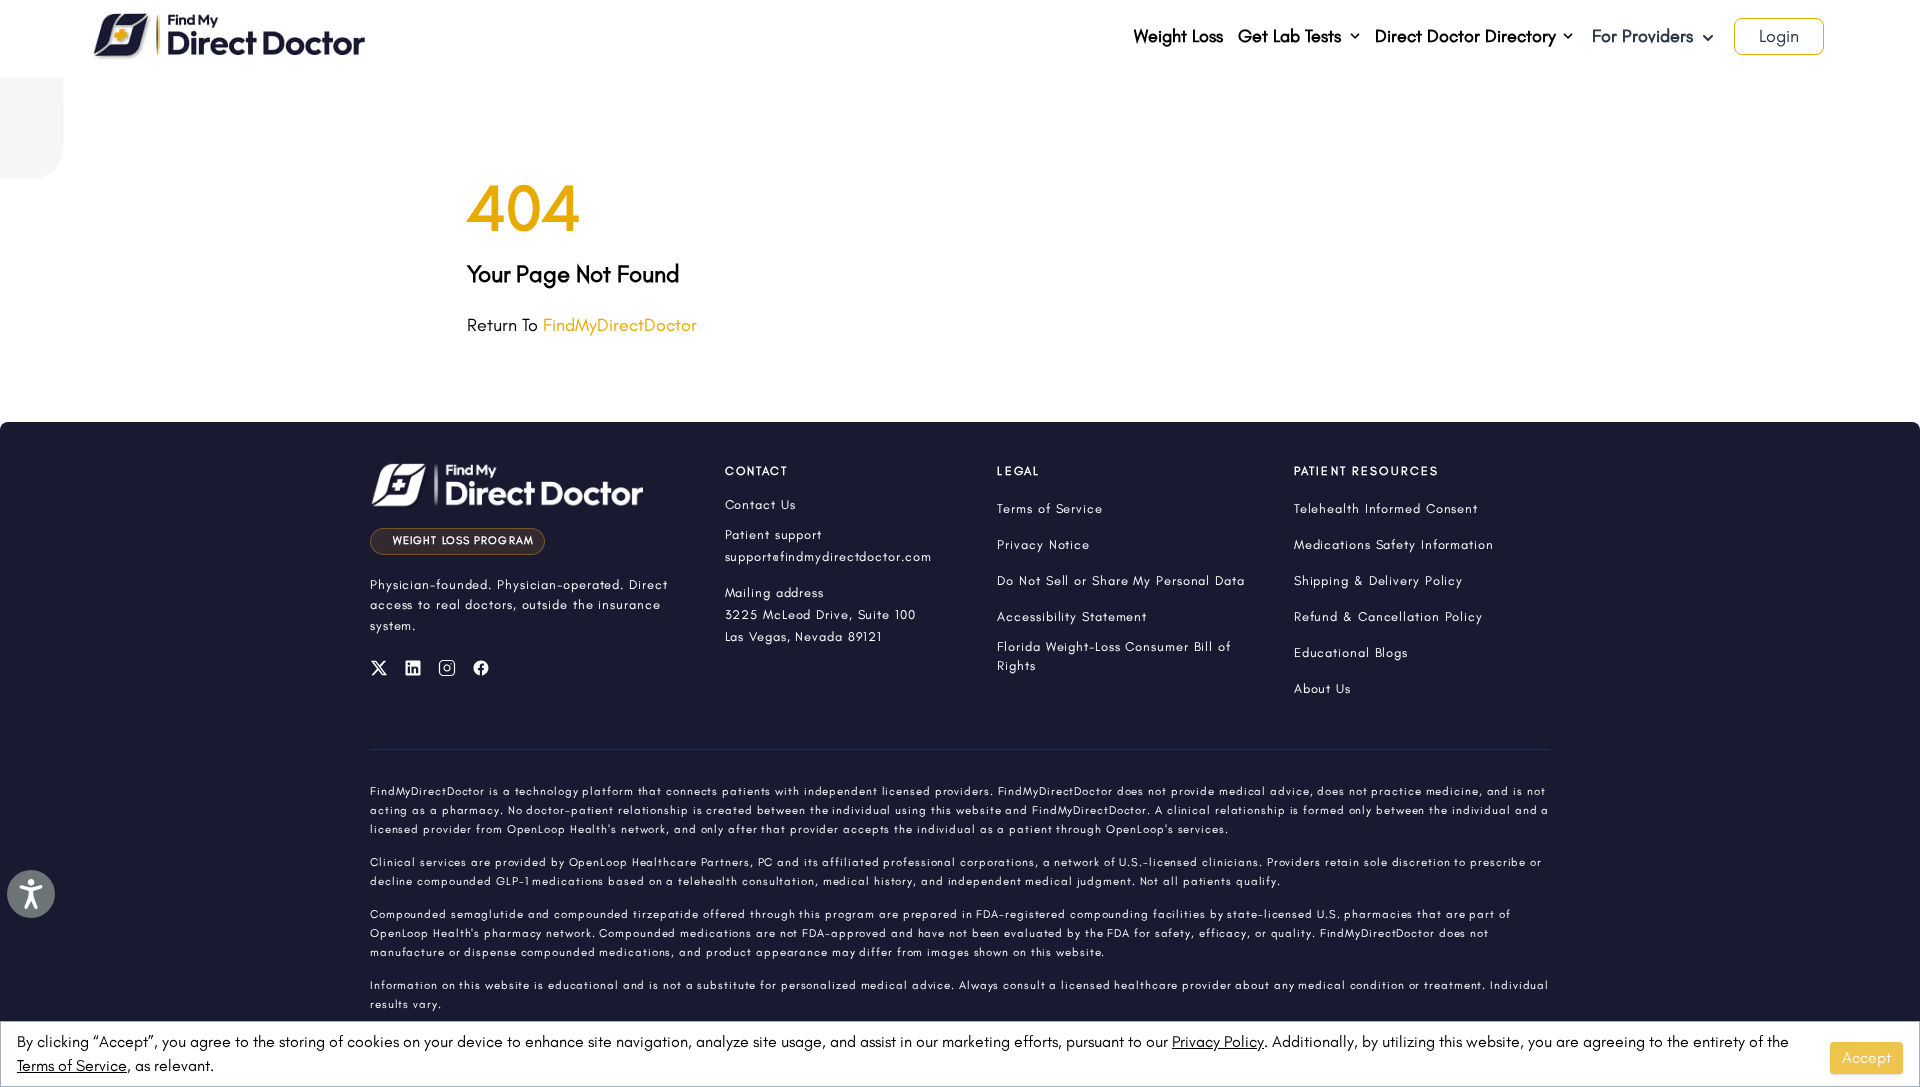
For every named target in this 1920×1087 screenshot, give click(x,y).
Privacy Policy (1218, 1041)
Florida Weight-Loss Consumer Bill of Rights (1113, 656)
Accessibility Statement (1072, 616)
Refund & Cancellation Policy (1388, 616)
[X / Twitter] (379, 668)
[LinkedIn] (413, 668)
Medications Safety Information (1394, 544)
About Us (1322, 688)
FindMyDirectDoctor (620, 325)
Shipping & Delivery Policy (1378, 580)
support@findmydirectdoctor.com (828, 556)
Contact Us (760, 504)
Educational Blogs (1351, 652)
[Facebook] (481, 668)
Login (1779, 36)
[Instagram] (447, 668)
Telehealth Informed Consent (1386, 508)
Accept (1866, 1057)
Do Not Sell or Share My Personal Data (1120, 580)
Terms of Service (72, 1065)
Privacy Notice (1043, 544)
